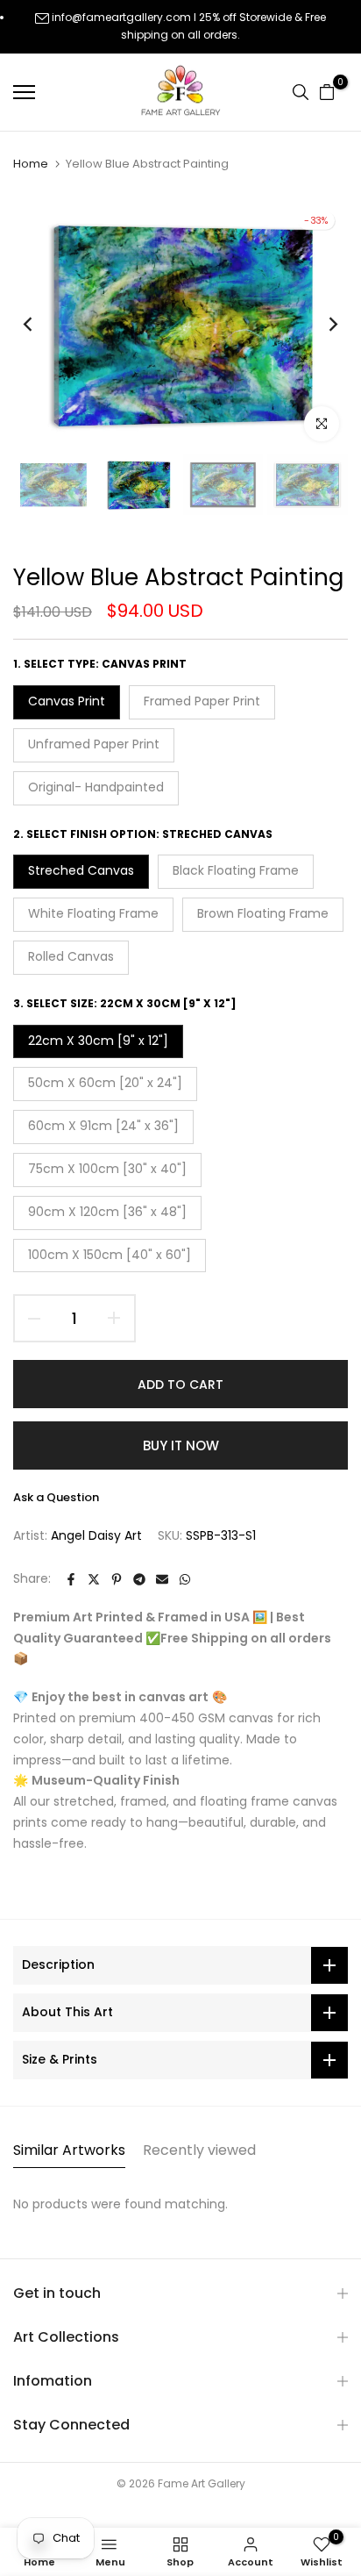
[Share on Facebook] (71, 1579)
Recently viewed (199, 2150)
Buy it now (181, 1445)
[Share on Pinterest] (117, 1579)
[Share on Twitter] (94, 1579)
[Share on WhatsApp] (185, 1579)
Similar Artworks (69, 2150)
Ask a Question (56, 1497)
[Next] (322, 325)
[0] (327, 92)
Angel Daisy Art (96, 1535)
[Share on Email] (162, 1579)
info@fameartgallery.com (121, 17)
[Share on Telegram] (139, 1579)
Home (31, 164)
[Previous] (39, 325)
